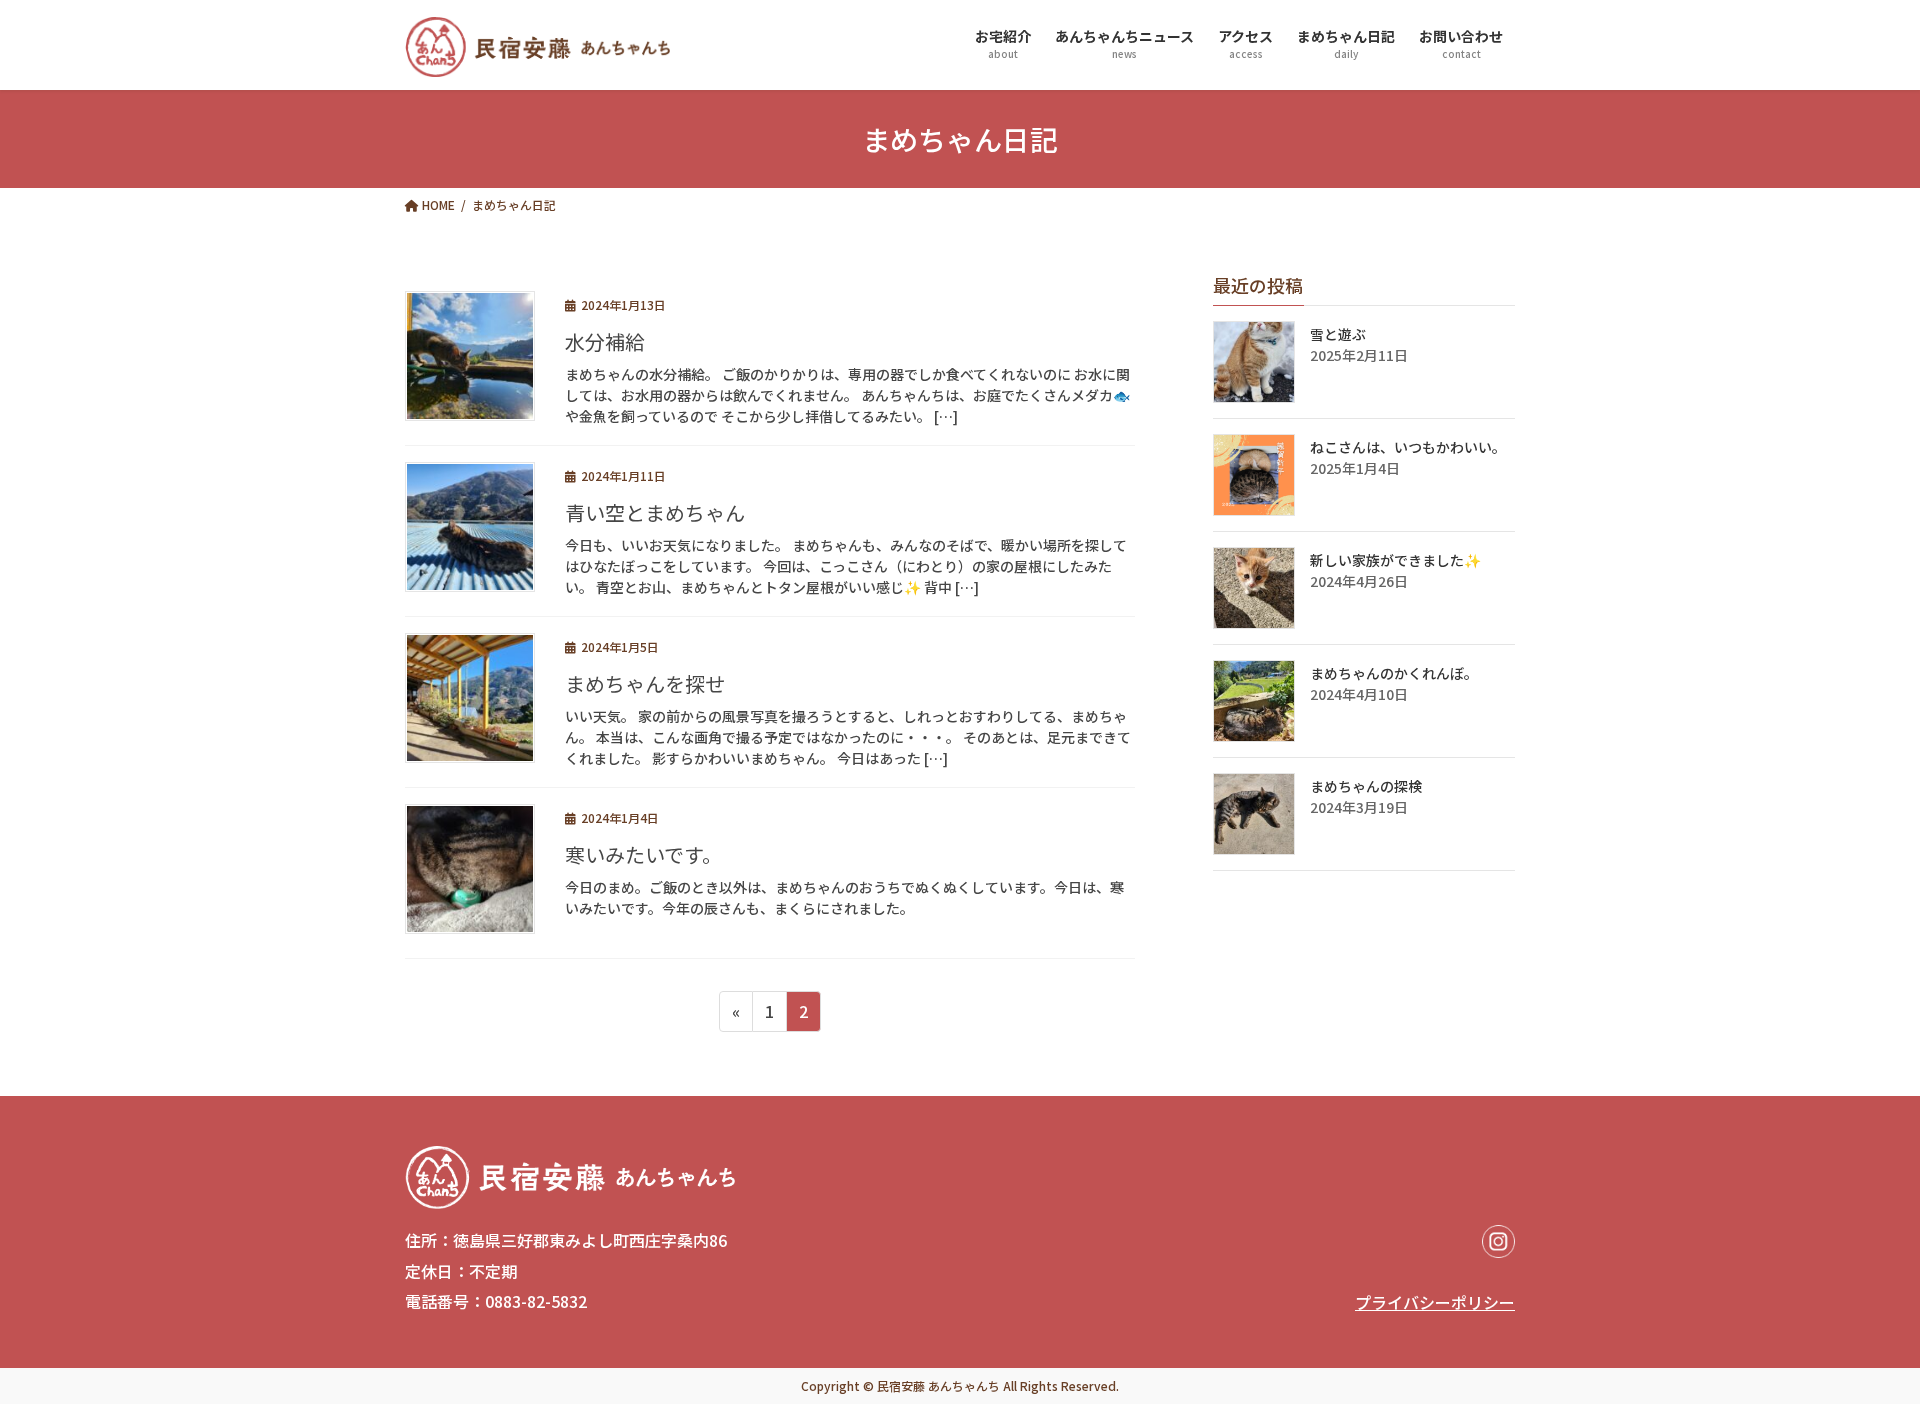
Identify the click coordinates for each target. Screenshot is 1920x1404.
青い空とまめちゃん (655, 512)
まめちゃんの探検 (1366, 786)
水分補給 (605, 341)
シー (1499, 1302)
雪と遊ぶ (1338, 334)
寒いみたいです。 (643, 854)
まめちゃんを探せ (645, 683)
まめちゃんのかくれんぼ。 (1394, 673)
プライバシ (1395, 1302)
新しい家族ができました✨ (1395, 560)
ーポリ (1459, 1302)
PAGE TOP (1841, 1290)
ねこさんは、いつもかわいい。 (1408, 447)
